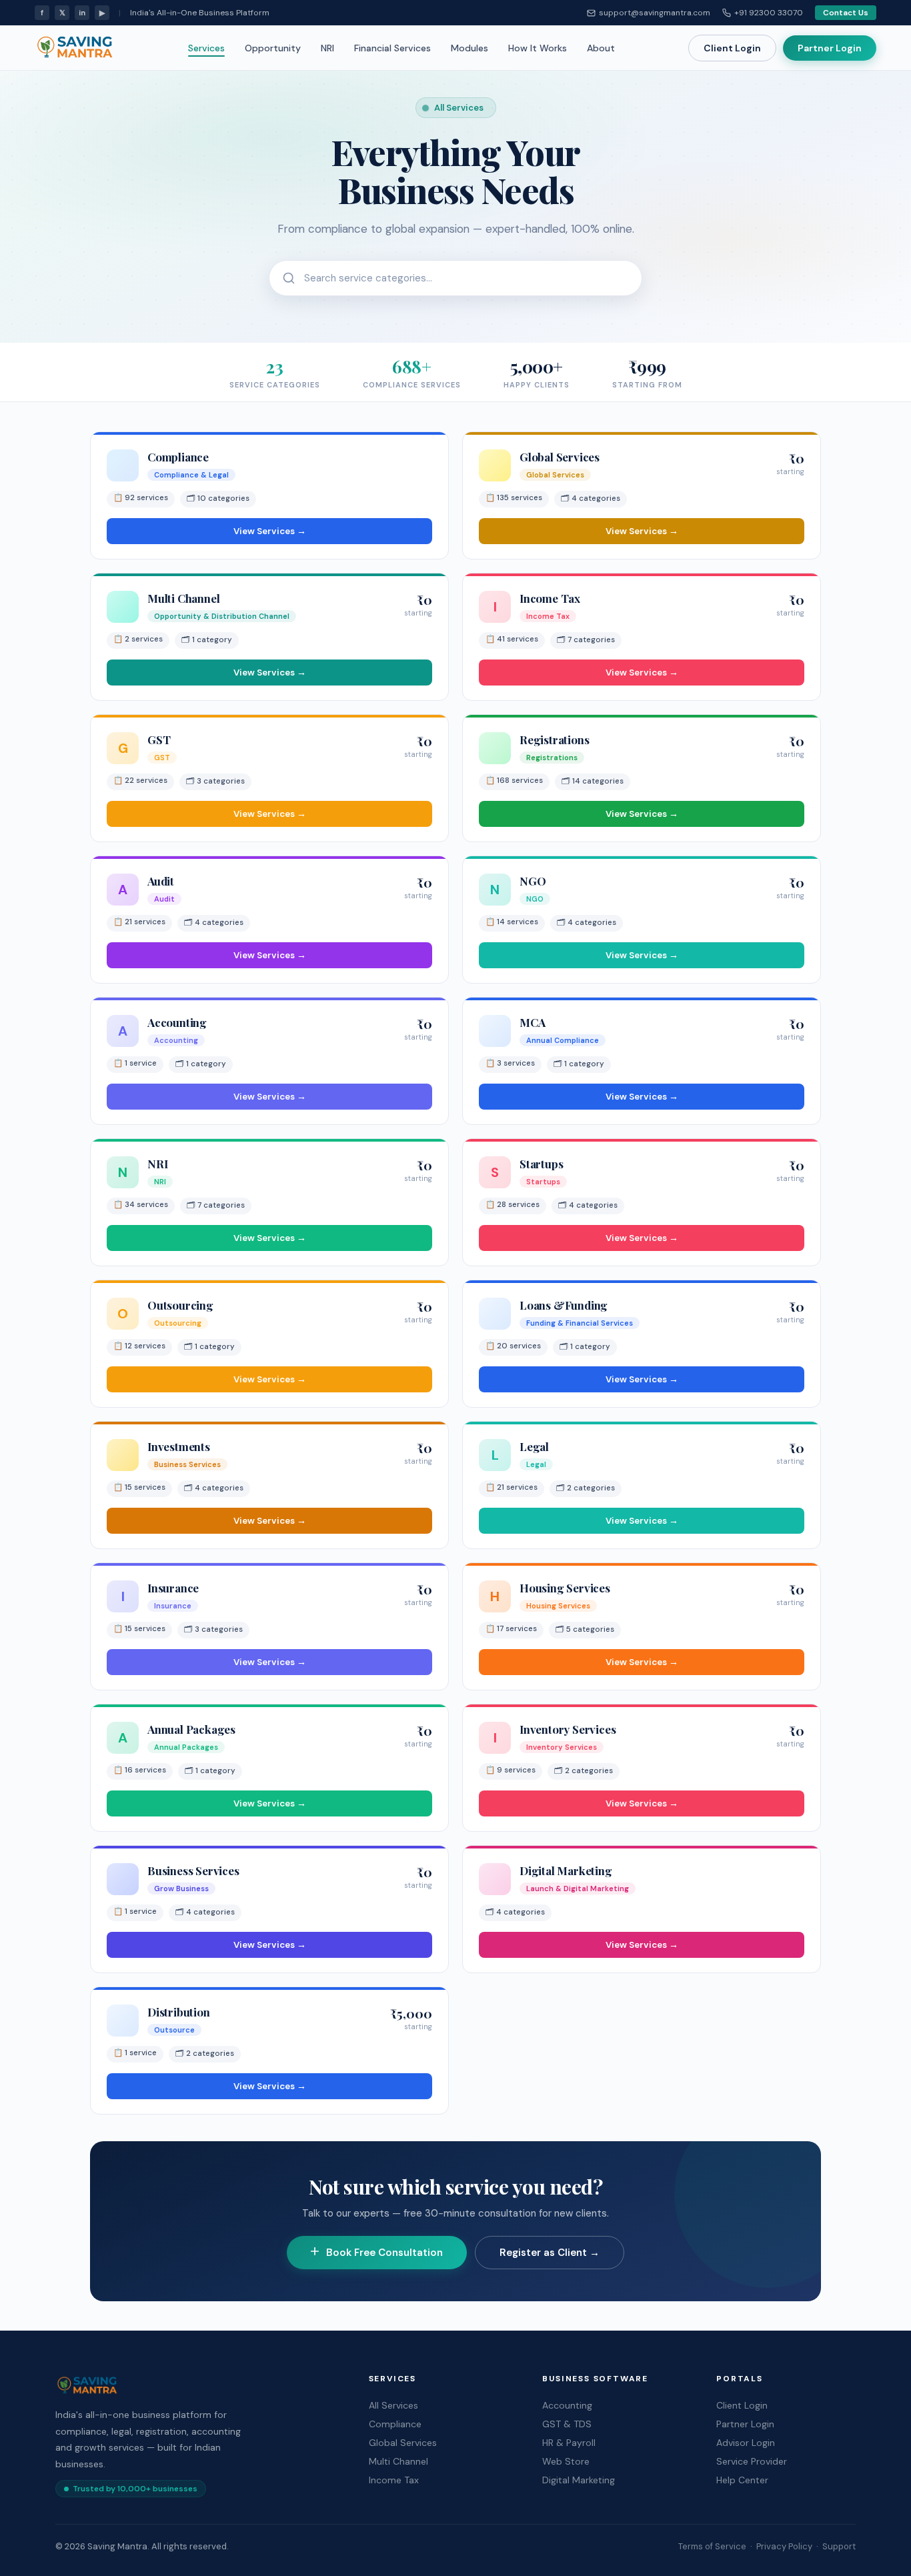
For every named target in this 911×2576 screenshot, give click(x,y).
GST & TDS (567, 2424)
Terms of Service (712, 2546)
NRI (327, 48)
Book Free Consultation (384, 2253)
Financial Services (392, 48)
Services (206, 48)
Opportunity (273, 48)
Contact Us (846, 13)
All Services (393, 2405)
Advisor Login (746, 2443)
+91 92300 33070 (769, 13)
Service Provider (752, 2461)
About (601, 48)
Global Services (403, 2443)
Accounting (567, 2405)
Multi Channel (398, 2461)
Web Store (566, 2461)
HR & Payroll (569, 2443)
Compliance (395, 2424)
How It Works (538, 48)
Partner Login (830, 48)
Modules (470, 48)
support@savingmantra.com (655, 13)
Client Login (732, 48)
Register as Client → (550, 2253)
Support (839, 2546)
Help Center (742, 2480)
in (82, 13)
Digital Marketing (579, 2480)
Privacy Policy (784, 2546)
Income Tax (394, 2480)
